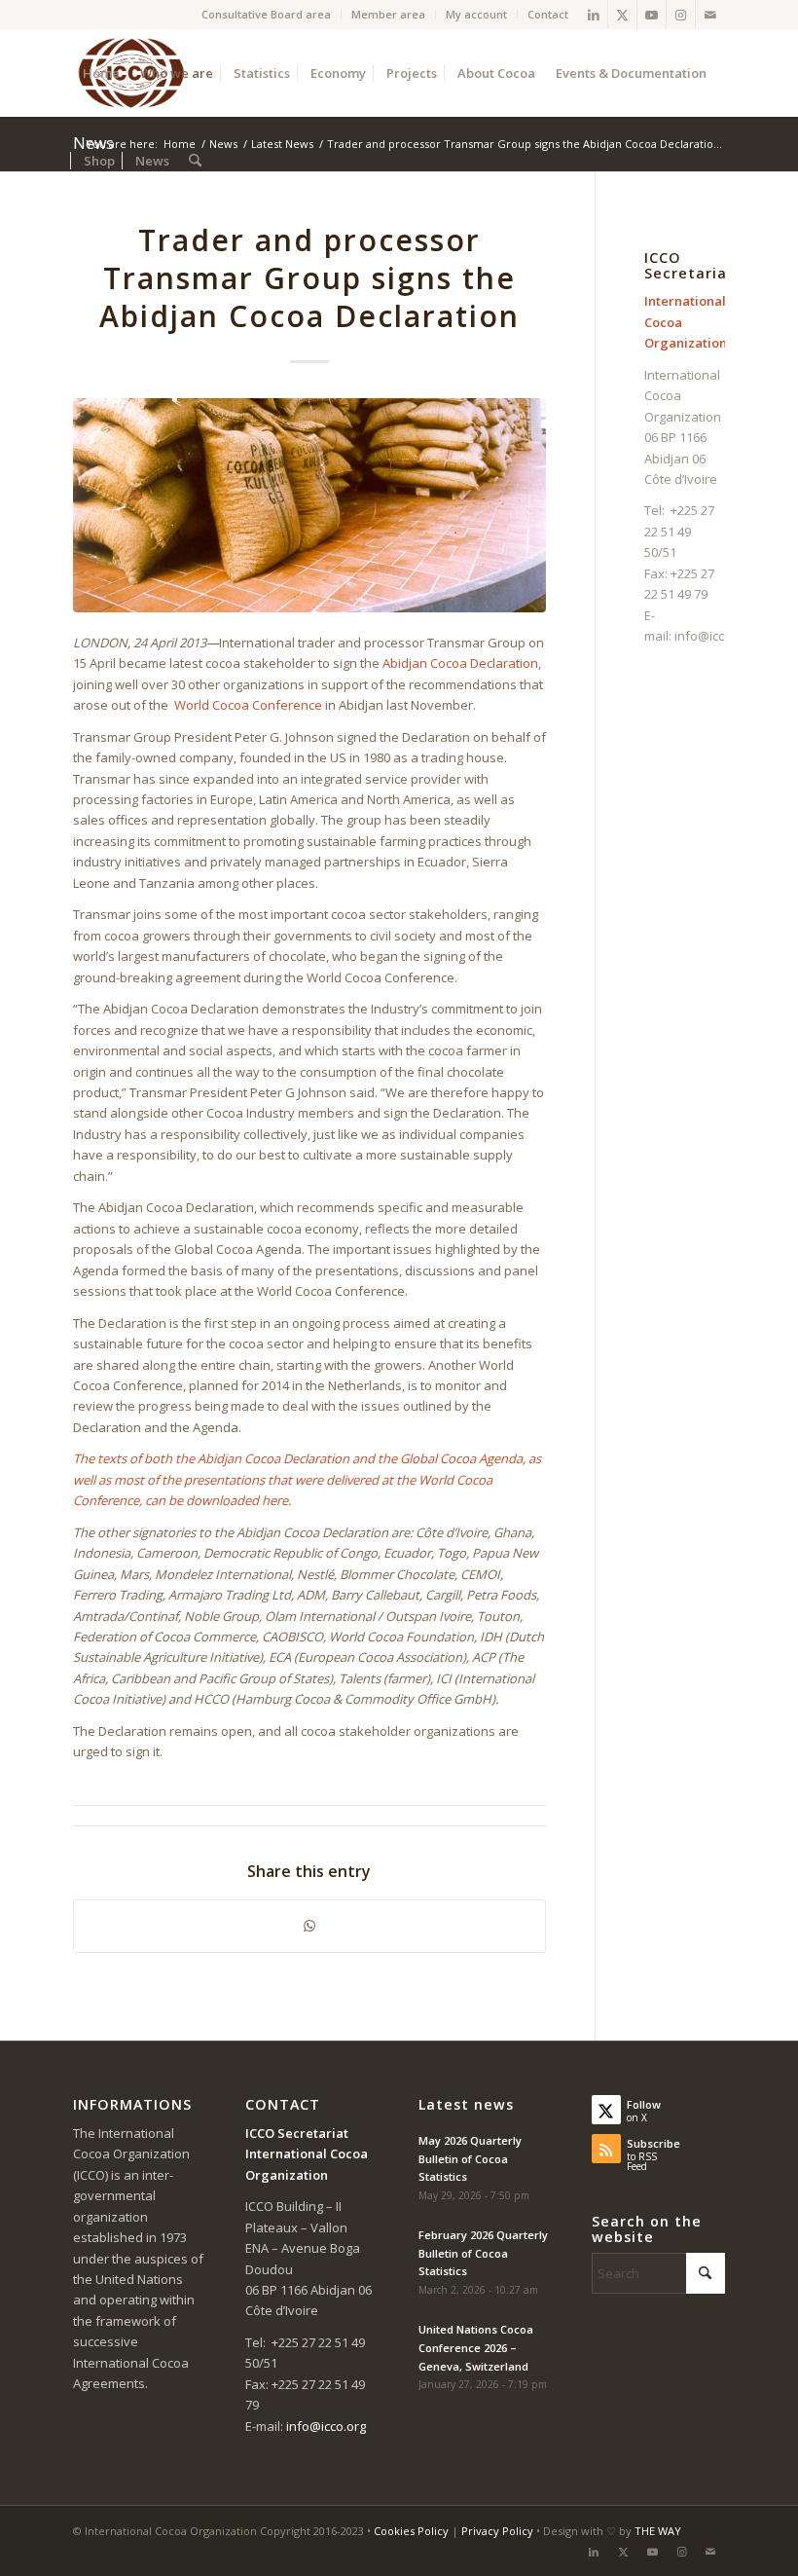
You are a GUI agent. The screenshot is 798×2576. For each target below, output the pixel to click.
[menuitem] (267, 15)
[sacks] (310, 505)
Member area (388, 14)
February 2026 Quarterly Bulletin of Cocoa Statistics (483, 2253)
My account (476, 14)
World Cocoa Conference (248, 705)
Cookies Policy (411, 2531)
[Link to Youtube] (652, 15)
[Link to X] (622, 15)
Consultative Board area (266, 14)
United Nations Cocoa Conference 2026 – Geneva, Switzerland (476, 2348)
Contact (548, 14)
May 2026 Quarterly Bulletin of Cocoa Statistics (470, 2159)
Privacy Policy (497, 2531)
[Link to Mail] (710, 15)
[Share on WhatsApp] (310, 1926)
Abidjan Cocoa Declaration (460, 663)
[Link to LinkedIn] (593, 15)
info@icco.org (714, 636)
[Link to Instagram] (681, 15)
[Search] (195, 161)
